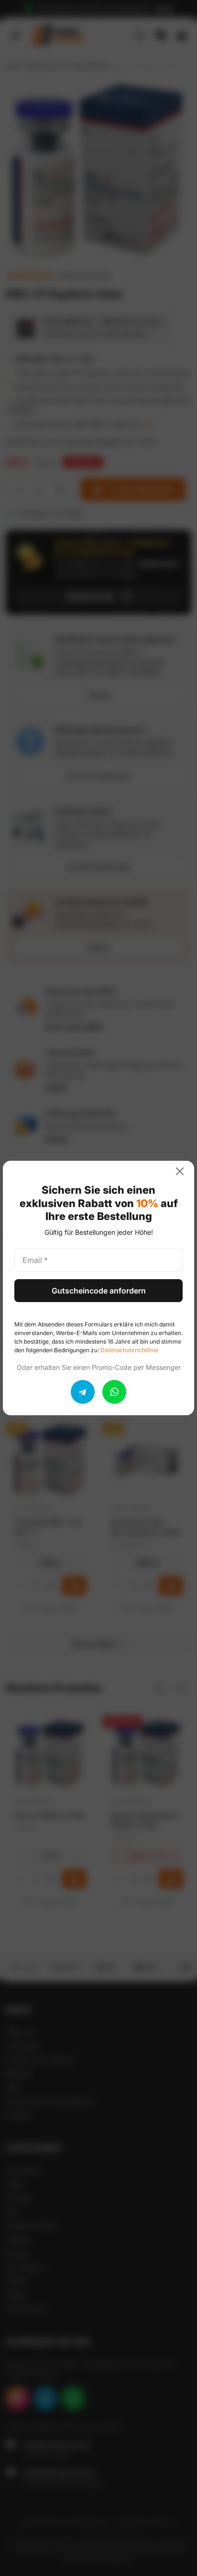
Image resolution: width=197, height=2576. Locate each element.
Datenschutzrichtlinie (129, 1350)
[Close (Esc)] (184, 1171)
